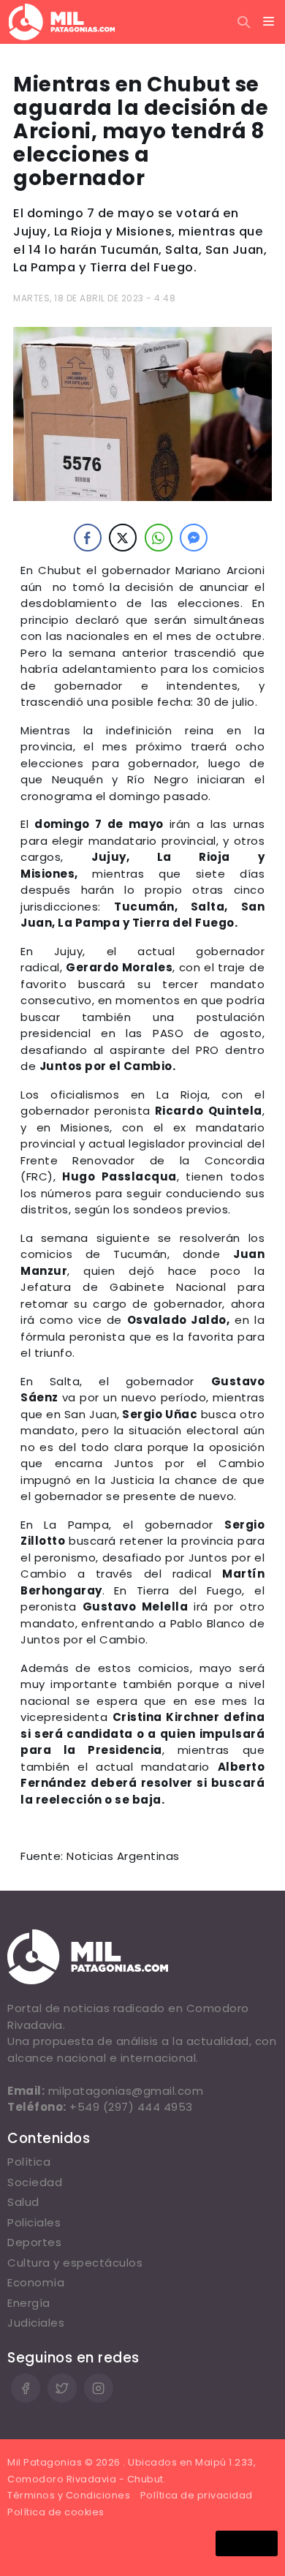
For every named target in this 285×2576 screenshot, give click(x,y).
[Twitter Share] (123, 538)
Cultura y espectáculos (75, 2263)
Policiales (34, 2222)
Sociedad (35, 2182)
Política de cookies (56, 2512)
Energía (29, 2303)
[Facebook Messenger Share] (194, 538)
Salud (23, 2202)
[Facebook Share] (88, 538)
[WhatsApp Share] (159, 538)
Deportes (34, 2242)
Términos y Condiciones (69, 2495)
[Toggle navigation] (269, 22)
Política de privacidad (197, 2495)
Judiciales (36, 2323)
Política (29, 2162)
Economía (36, 2282)
